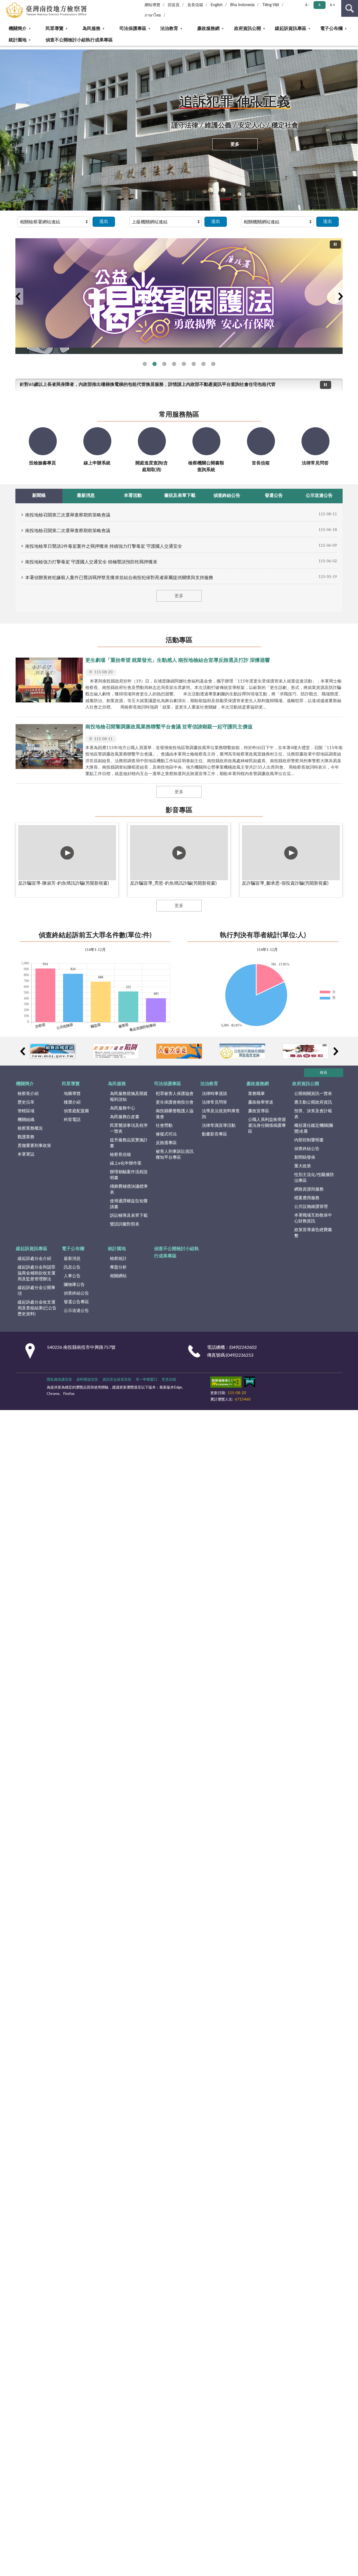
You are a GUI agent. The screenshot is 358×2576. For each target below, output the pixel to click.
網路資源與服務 (309, 1189)
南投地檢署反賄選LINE (145, 364)
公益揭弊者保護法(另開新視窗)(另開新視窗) (155, 364)
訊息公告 (72, 1267)
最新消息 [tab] (86, 495)
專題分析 (118, 1267)
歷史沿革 (26, 1102)
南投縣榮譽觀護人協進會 (175, 1114)
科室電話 (72, 1120)
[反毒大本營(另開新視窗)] (306, 1051)
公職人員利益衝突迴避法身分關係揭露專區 (267, 1126)
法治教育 (169, 29)
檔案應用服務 (307, 1198)
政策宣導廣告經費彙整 (313, 1233)
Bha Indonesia (242, 5)
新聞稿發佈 (305, 1157)
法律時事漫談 (215, 1094)
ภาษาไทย (153, 15)
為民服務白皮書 (125, 1117)
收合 (324, 1073)
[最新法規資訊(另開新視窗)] (53, 1051)
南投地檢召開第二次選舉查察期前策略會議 (68, 531)
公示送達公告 (76, 1311)
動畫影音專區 (215, 1134)
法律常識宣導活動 (219, 1126)
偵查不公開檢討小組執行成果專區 (79, 40)
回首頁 (174, 5)
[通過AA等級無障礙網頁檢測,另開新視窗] (226, 1383)
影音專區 (179, 810)
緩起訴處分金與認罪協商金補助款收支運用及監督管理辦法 (36, 1273)
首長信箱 (195, 5)
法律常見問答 (215, 1102)
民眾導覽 (55, 29)
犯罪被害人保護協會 (175, 1094)
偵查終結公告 (307, 1149)
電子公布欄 (331, 29)
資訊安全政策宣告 (117, 1380)
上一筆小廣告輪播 (22, 1051)
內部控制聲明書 (309, 1140)
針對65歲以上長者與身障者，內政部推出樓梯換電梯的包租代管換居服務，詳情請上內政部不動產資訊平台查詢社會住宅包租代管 (148, 384)
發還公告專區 (76, 1302)
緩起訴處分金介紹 (34, 1259)
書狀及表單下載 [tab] (180, 495)
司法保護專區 (133, 29)
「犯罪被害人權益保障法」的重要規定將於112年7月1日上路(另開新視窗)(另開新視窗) (203, 364)
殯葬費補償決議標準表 (129, 1189)
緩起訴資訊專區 (291, 29)
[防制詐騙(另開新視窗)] (116, 1051)
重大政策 (303, 1166)
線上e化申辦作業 (126, 1163)
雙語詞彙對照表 (125, 1224)
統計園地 (18, 40)
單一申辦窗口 (147, 1380)
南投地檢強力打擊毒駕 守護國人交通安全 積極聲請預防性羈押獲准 (91, 562)
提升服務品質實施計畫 (129, 1143)
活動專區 (179, 640)
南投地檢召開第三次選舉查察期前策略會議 (68, 515)
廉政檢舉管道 (261, 1102)
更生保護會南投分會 (175, 1102)
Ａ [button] (319, 5)
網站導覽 (152, 5)
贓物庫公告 (74, 1285)
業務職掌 (256, 1094)
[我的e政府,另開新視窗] (250, 1383)
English (217, 5)
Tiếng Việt (271, 5)
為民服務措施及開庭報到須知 (129, 1097)
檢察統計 (118, 1259)
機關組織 (26, 1120)
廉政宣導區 (259, 1111)
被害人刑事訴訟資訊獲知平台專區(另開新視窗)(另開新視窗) (213, 364)
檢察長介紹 (28, 1094)
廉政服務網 (208, 29)
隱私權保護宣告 (59, 1380)
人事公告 (72, 1276)
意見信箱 (169, 1380)
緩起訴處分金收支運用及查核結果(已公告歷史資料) (37, 1308)
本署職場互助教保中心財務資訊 (313, 1218)
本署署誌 (26, 1154)
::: (3, 48)
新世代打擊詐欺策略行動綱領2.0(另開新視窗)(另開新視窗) (164, 364)
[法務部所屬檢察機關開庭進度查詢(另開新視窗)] (242, 1051)
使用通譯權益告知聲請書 (129, 1204)
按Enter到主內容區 (21, 4)
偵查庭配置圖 (76, 1111)
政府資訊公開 (248, 29)
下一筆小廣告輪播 (336, 1051)
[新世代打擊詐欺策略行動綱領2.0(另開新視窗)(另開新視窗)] (179, 293)
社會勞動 (164, 1126)
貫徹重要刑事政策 (34, 1146)
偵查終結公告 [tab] (227, 495)
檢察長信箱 (120, 1155)
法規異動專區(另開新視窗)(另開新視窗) (174, 364)
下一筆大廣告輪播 (340, 296)
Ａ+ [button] (332, 5)
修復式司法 (166, 1134)
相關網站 (118, 1276)
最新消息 (72, 1259)
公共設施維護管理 (311, 1207)
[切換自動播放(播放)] (335, 245)
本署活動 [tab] (133, 495)
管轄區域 (26, 1111)
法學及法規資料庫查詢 (221, 1114)
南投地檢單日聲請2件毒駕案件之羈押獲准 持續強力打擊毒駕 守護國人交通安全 (104, 546)
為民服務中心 (123, 1108)
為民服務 (91, 29)
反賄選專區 (166, 1143)
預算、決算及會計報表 (313, 1114)
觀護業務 (26, 1137)
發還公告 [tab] (274, 495)
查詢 (350, 8)
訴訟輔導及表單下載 (129, 1216)
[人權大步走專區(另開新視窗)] (179, 1051)
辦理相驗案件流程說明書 (129, 1175)
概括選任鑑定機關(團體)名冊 (314, 1128)
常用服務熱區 (179, 415)
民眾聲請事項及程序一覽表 (129, 1128)
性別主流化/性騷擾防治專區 (314, 1178)
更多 (235, 144)
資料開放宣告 (87, 1380)
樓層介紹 (72, 1102)
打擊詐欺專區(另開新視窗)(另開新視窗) (194, 364)
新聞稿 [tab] (39, 495)
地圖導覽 (72, 1094)
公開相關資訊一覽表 (313, 1094)
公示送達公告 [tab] (319, 495)
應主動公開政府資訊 (313, 1102)
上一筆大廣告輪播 (18, 296)
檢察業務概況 (30, 1128)
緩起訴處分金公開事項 (36, 1291)
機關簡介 (18, 29)
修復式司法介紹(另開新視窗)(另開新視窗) (184, 364)
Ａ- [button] (307, 5)
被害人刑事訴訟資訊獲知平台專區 (175, 1154)
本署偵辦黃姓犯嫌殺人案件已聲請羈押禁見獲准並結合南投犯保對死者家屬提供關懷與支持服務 (119, 578)
